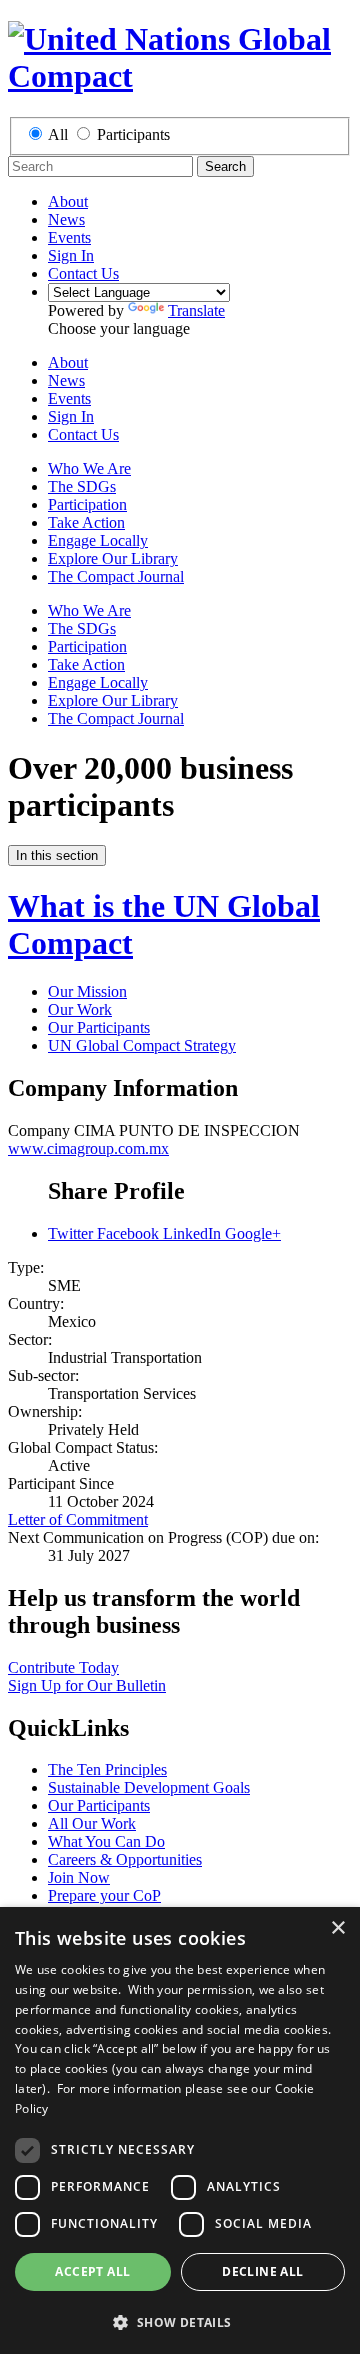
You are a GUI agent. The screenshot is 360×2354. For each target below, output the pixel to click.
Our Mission (87, 991)
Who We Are (89, 468)
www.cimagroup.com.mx (88, 1148)
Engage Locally (98, 540)
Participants (133, 134)
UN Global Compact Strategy (142, 1045)
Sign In (71, 255)
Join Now (79, 1877)
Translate (196, 310)
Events (69, 237)
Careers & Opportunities (125, 1859)
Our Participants (99, 1027)
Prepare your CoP (104, 1895)
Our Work (80, 1009)
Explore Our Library (113, 558)
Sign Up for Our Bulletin (87, 1685)
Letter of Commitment (78, 1519)
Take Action (86, 522)
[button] (180, 2321)
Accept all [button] (92, 2271)
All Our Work (92, 1823)
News (66, 219)
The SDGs (82, 486)
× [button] (337, 1928)
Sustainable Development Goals (149, 1787)
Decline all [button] (262, 2271)
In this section (57, 855)
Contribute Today (63, 1667)
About (68, 201)
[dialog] (180, 2130)
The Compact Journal (116, 576)
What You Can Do (106, 1841)
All (58, 134)
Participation (87, 504)
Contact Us (83, 273)
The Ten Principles (107, 1769)
